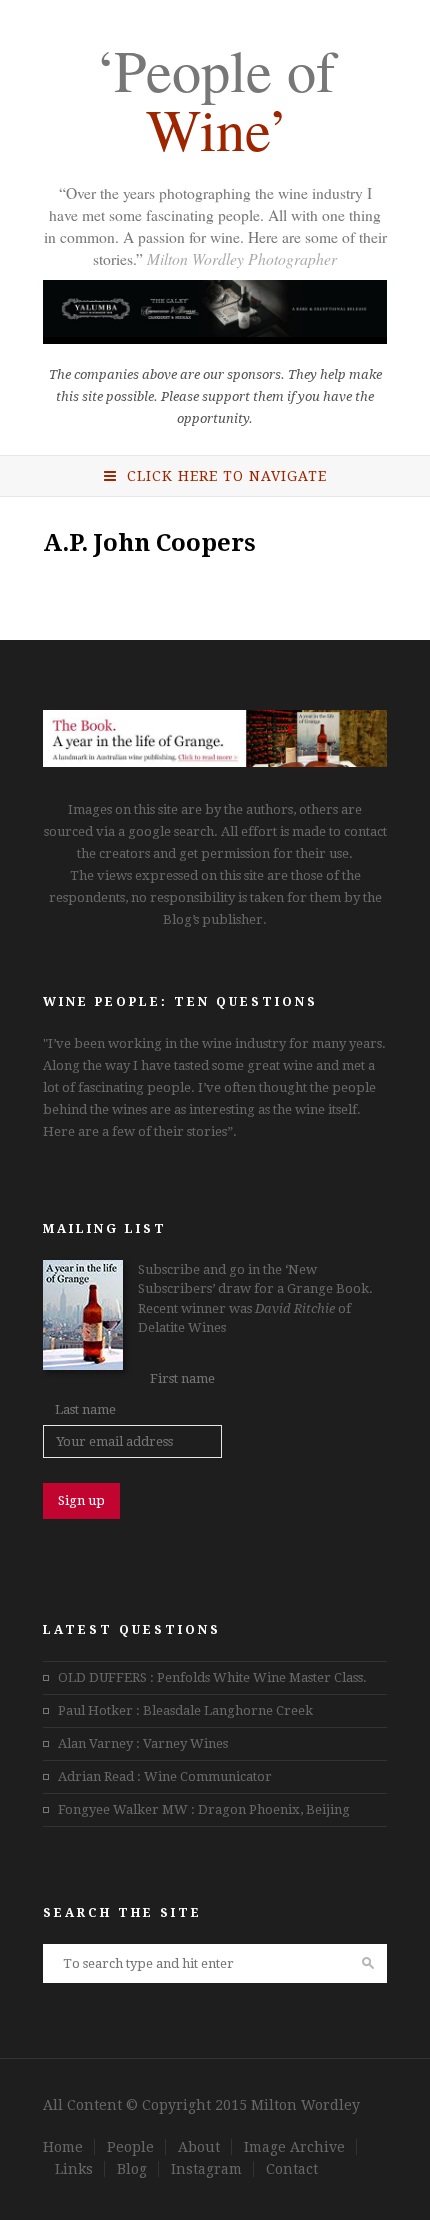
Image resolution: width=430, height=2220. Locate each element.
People (130, 2147)
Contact (292, 2169)
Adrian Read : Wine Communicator (165, 1776)
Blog (132, 2169)
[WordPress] (215, 762)
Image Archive (294, 2147)
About (199, 2147)
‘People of (215, 103)
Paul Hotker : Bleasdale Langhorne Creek (185, 1710)
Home (63, 2147)
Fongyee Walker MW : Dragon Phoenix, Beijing (204, 1809)
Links (74, 2169)
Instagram (206, 2169)
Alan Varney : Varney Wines (143, 1743)
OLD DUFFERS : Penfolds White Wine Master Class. (212, 1677)
